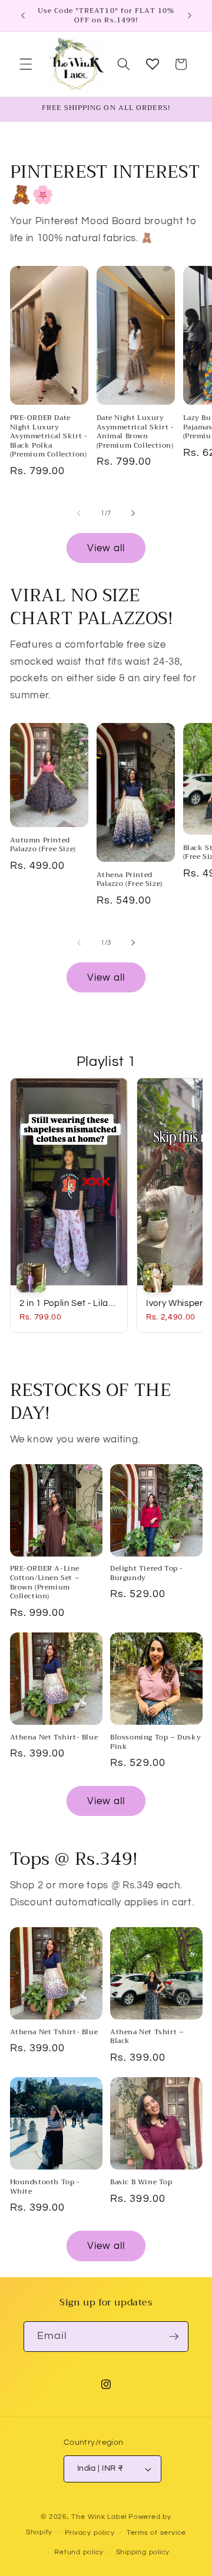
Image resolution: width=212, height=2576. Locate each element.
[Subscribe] (174, 2337)
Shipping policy (143, 2552)
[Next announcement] (190, 16)
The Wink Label (99, 2517)
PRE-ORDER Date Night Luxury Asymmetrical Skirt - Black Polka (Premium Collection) (49, 436)
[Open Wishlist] (153, 64)
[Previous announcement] (23, 16)
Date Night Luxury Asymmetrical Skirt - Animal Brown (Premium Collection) (135, 432)
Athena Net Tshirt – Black (147, 2037)
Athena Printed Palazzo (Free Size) (130, 880)
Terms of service (156, 2533)
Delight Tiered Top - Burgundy (147, 1573)
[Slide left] (79, 514)
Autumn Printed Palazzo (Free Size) (43, 845)
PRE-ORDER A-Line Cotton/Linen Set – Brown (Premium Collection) (45, 1582)
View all (106, 548)
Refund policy (79, 2552)
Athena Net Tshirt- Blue (54, 1738)
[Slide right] (133, 514)
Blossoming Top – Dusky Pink (155, 1742)
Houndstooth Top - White (45, 2187)
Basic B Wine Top (141, 2182)
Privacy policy (90, 2533)
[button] (26, 64)
